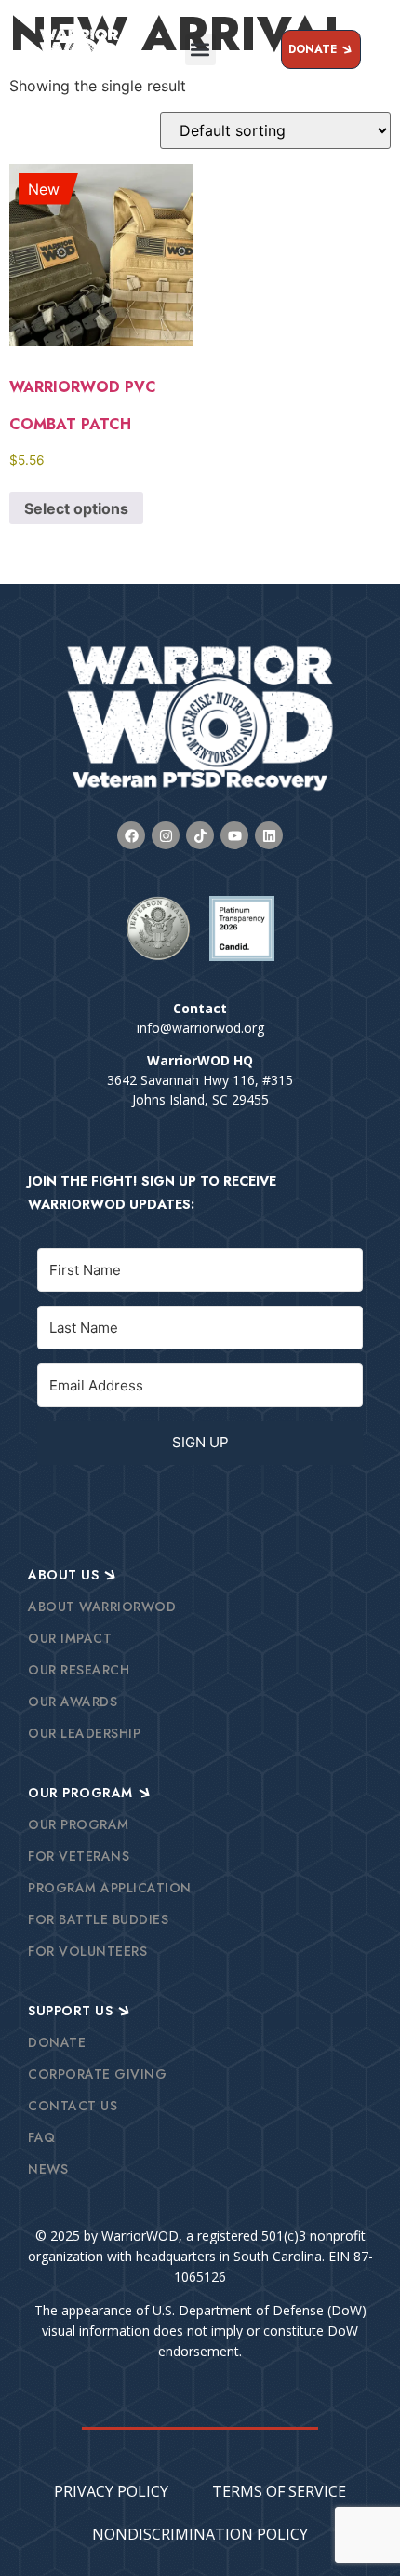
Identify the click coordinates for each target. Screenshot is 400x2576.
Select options (76, 508)
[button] (200, 50)
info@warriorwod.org (200, 1028)
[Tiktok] (200, 835)
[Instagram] (166, 835)
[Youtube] (234, 835)
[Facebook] (131, 835)
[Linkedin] (269, 835)
